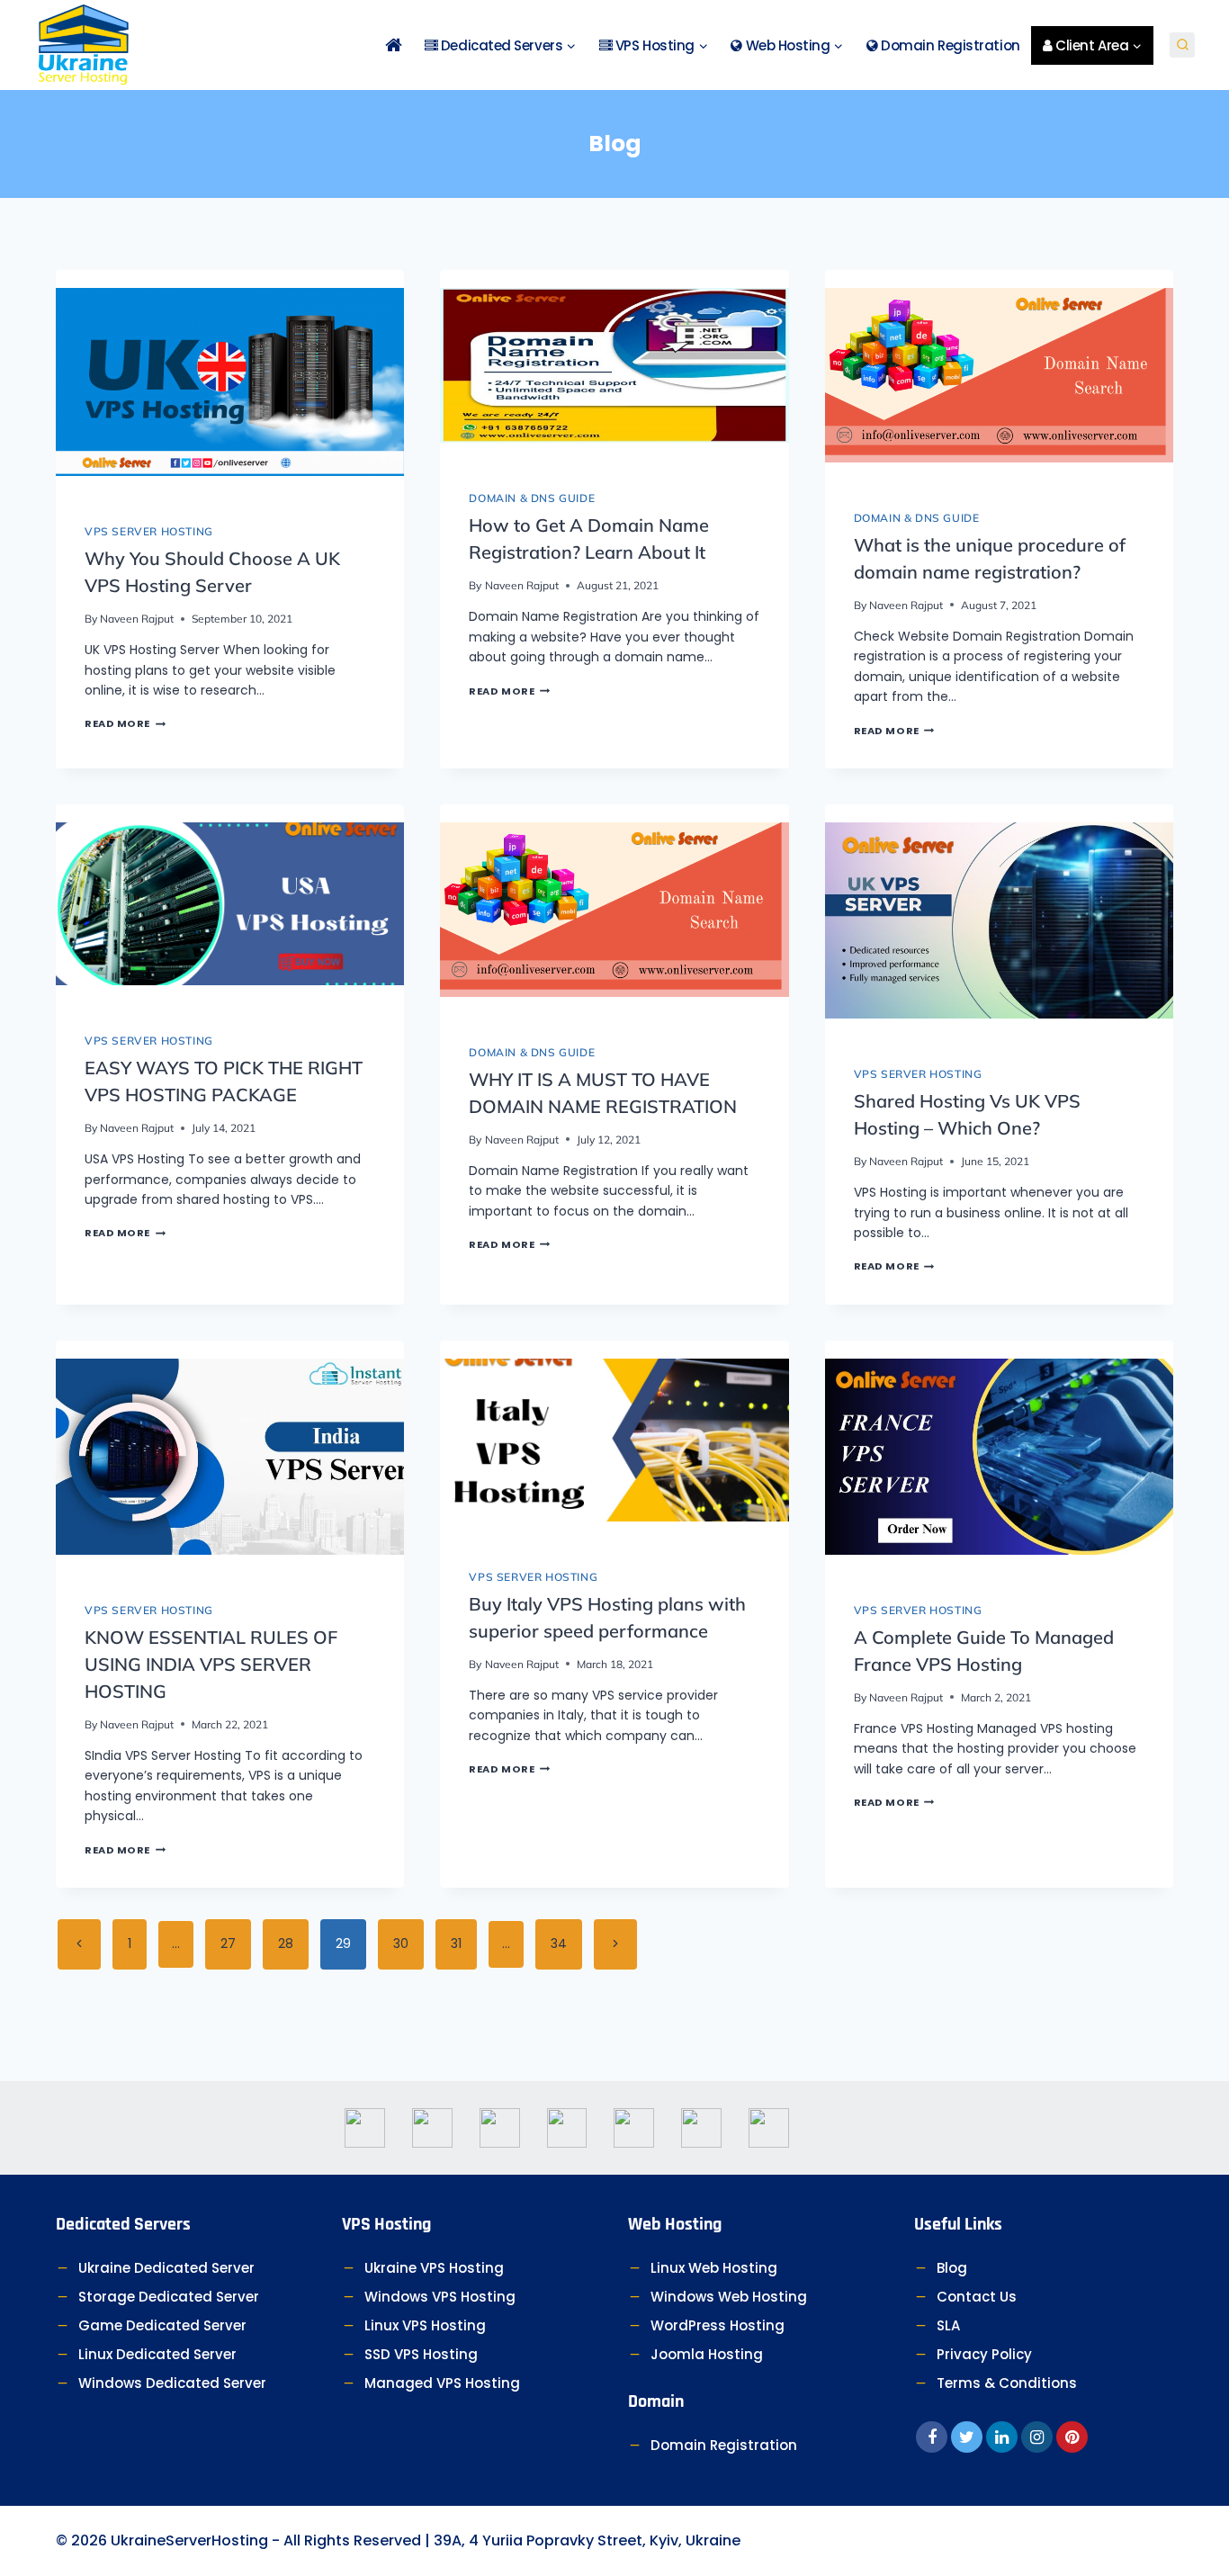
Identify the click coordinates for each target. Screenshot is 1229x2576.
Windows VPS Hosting (440, 2297)
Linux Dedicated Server (157, 2354)
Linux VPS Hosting (425, 2325)
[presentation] (230, 382)
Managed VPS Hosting (442, 2383)
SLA (948, 2325)
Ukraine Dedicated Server (166, 2268)
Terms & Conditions (1007, 2383)
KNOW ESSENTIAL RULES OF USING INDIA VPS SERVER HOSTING (211, 1664)
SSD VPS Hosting (421, 2354)
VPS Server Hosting (149, 531)
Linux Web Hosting (714, 2268)
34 (559, 1943)
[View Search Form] (1182, 45)
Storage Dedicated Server (169, 2297)
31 (456, 1943)
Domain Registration (949, 45)
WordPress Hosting (718, 2325)
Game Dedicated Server (162, 2325)
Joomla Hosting (707, 2354)
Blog (952, 2268)
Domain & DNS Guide (532, 498)
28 (286, 1943)
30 (401, 1943)
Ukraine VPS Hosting (434, 2268)
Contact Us (977, 2297)
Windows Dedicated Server (172, 2383)
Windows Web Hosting (729, 2297)
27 (228, 1943)
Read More (125, 723)
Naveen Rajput (137, 619)
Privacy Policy (984, 2354)
